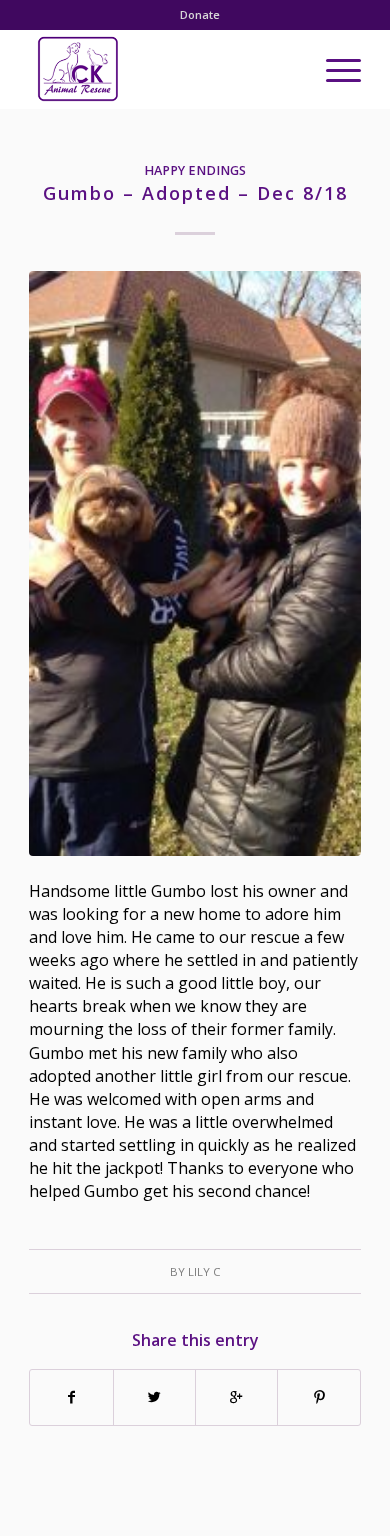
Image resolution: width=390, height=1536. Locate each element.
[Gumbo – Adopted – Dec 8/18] (195, 564)
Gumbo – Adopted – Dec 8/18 (195, 193)
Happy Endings (195, 170)
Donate (200, 14)
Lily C (204, 1271)
